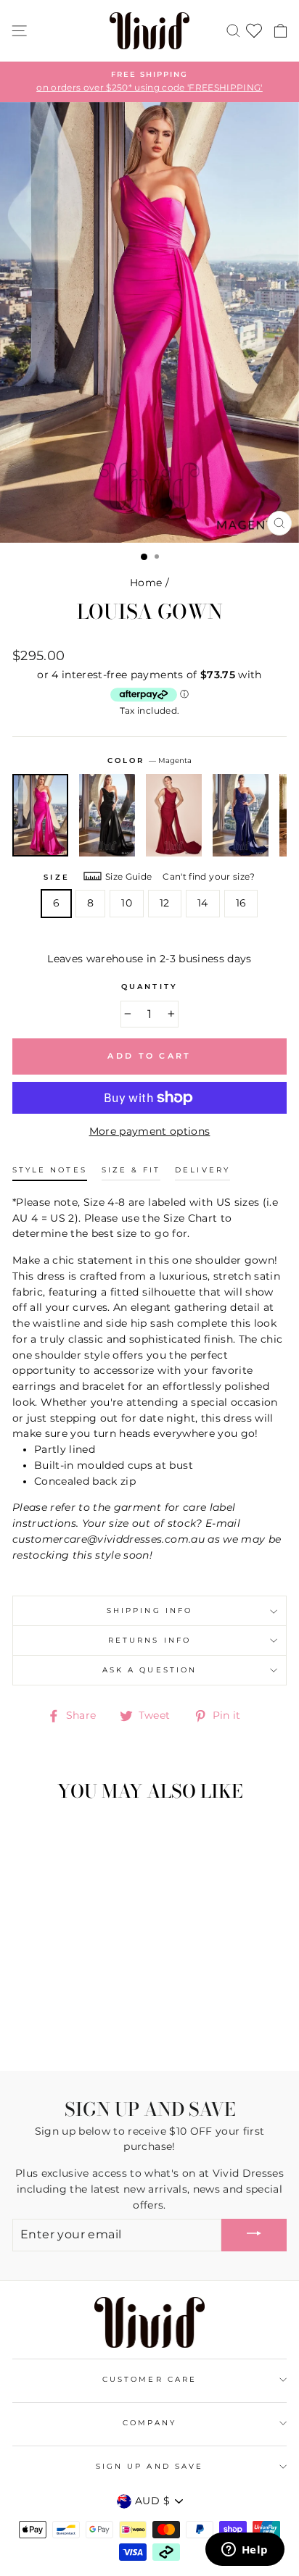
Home (146, 583)
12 (165, 903)
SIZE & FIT (131, 1170)
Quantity (149, 987)
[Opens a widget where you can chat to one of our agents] (245, 2551)
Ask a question (149, 1670)
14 (203, 903)
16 (241, 903)
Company (149, 2423)
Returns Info (149, 1640)
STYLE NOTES (50, 1170)
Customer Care (149, 2379)
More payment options (150, 1131)
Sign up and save (149, 2466)
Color (149, 760)
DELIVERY (202, 1170)
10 (127, 903)
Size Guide (128, 876)
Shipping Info (149, 1610)
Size (56, 877)
